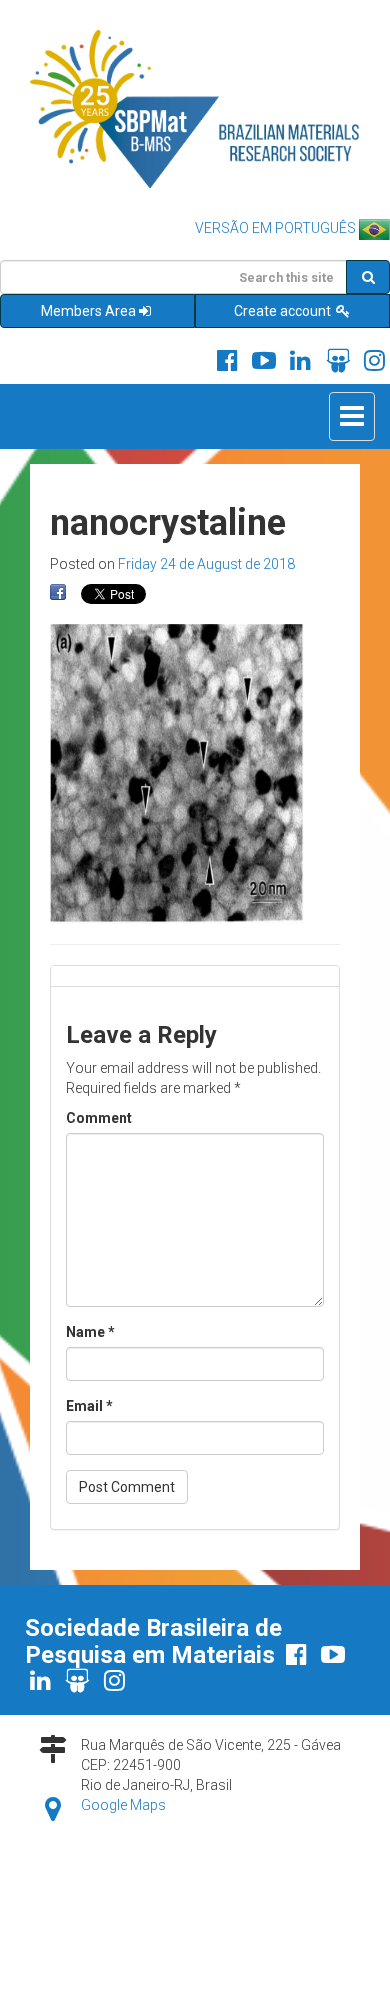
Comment (99, 1118)
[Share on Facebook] (58, 593)
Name (90, 1332)
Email (89, 1406)
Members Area (88, 311)
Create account (284, 311)
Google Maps (123, 1805)
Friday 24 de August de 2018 (206, 564)
